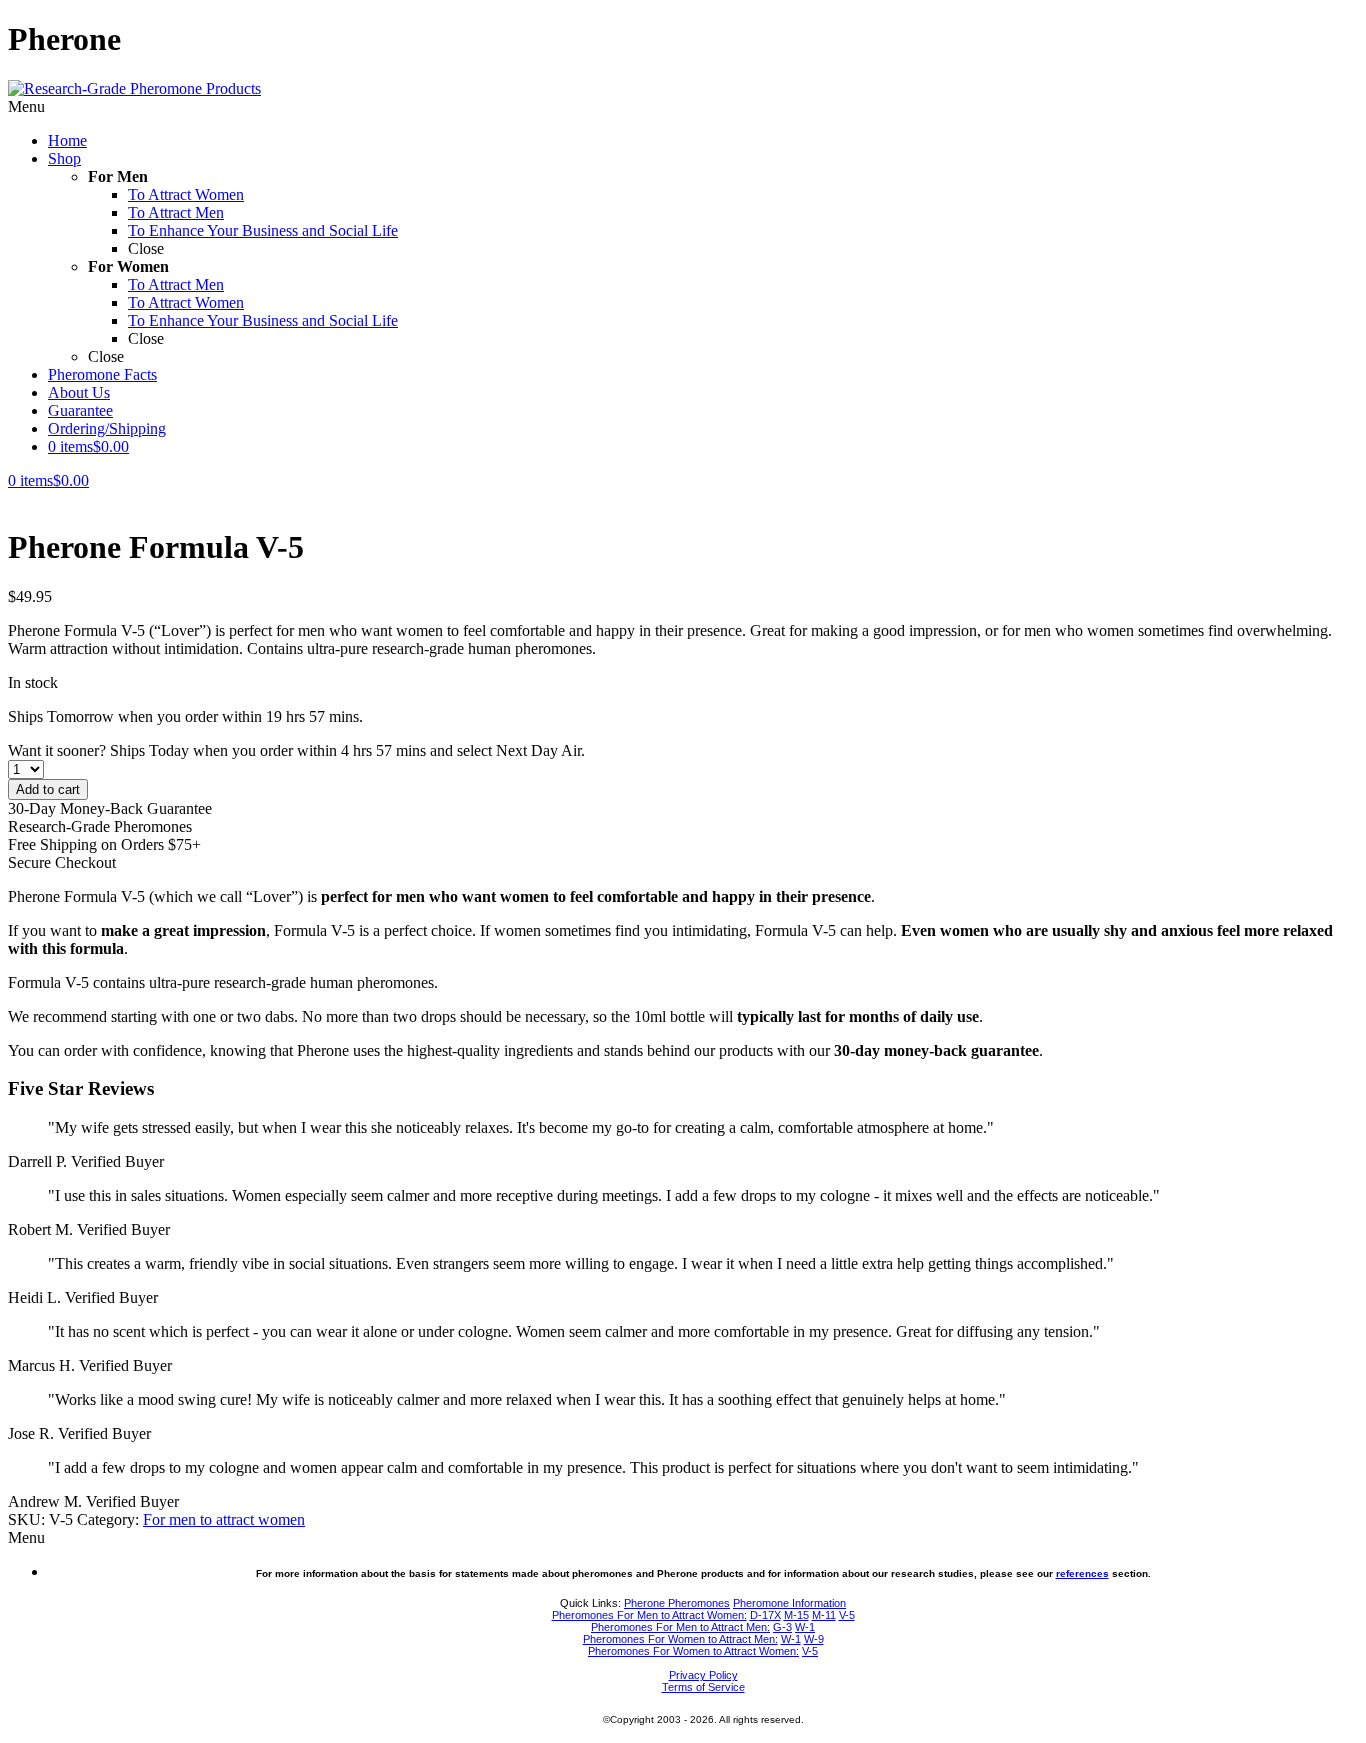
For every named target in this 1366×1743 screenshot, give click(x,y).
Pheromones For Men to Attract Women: (649, 1615)
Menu (26, 106)
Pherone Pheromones (677, 1603)
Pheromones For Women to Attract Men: (680, 1639)
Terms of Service (703, 1687)
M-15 (796, 1615)
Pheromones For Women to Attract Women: (693, 1651)
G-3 (782, 1627)
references (1082, 1573)
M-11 (824, 1615)
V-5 (847, 1615)
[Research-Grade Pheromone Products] (134, 88)
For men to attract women (224, 1519)
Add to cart (48, 789)
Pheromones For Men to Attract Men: (680, 1627)
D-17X (765, 1615)
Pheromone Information (789, 1603)
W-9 (814, 1639)
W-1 (805, 1627)
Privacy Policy (703, 1675)
